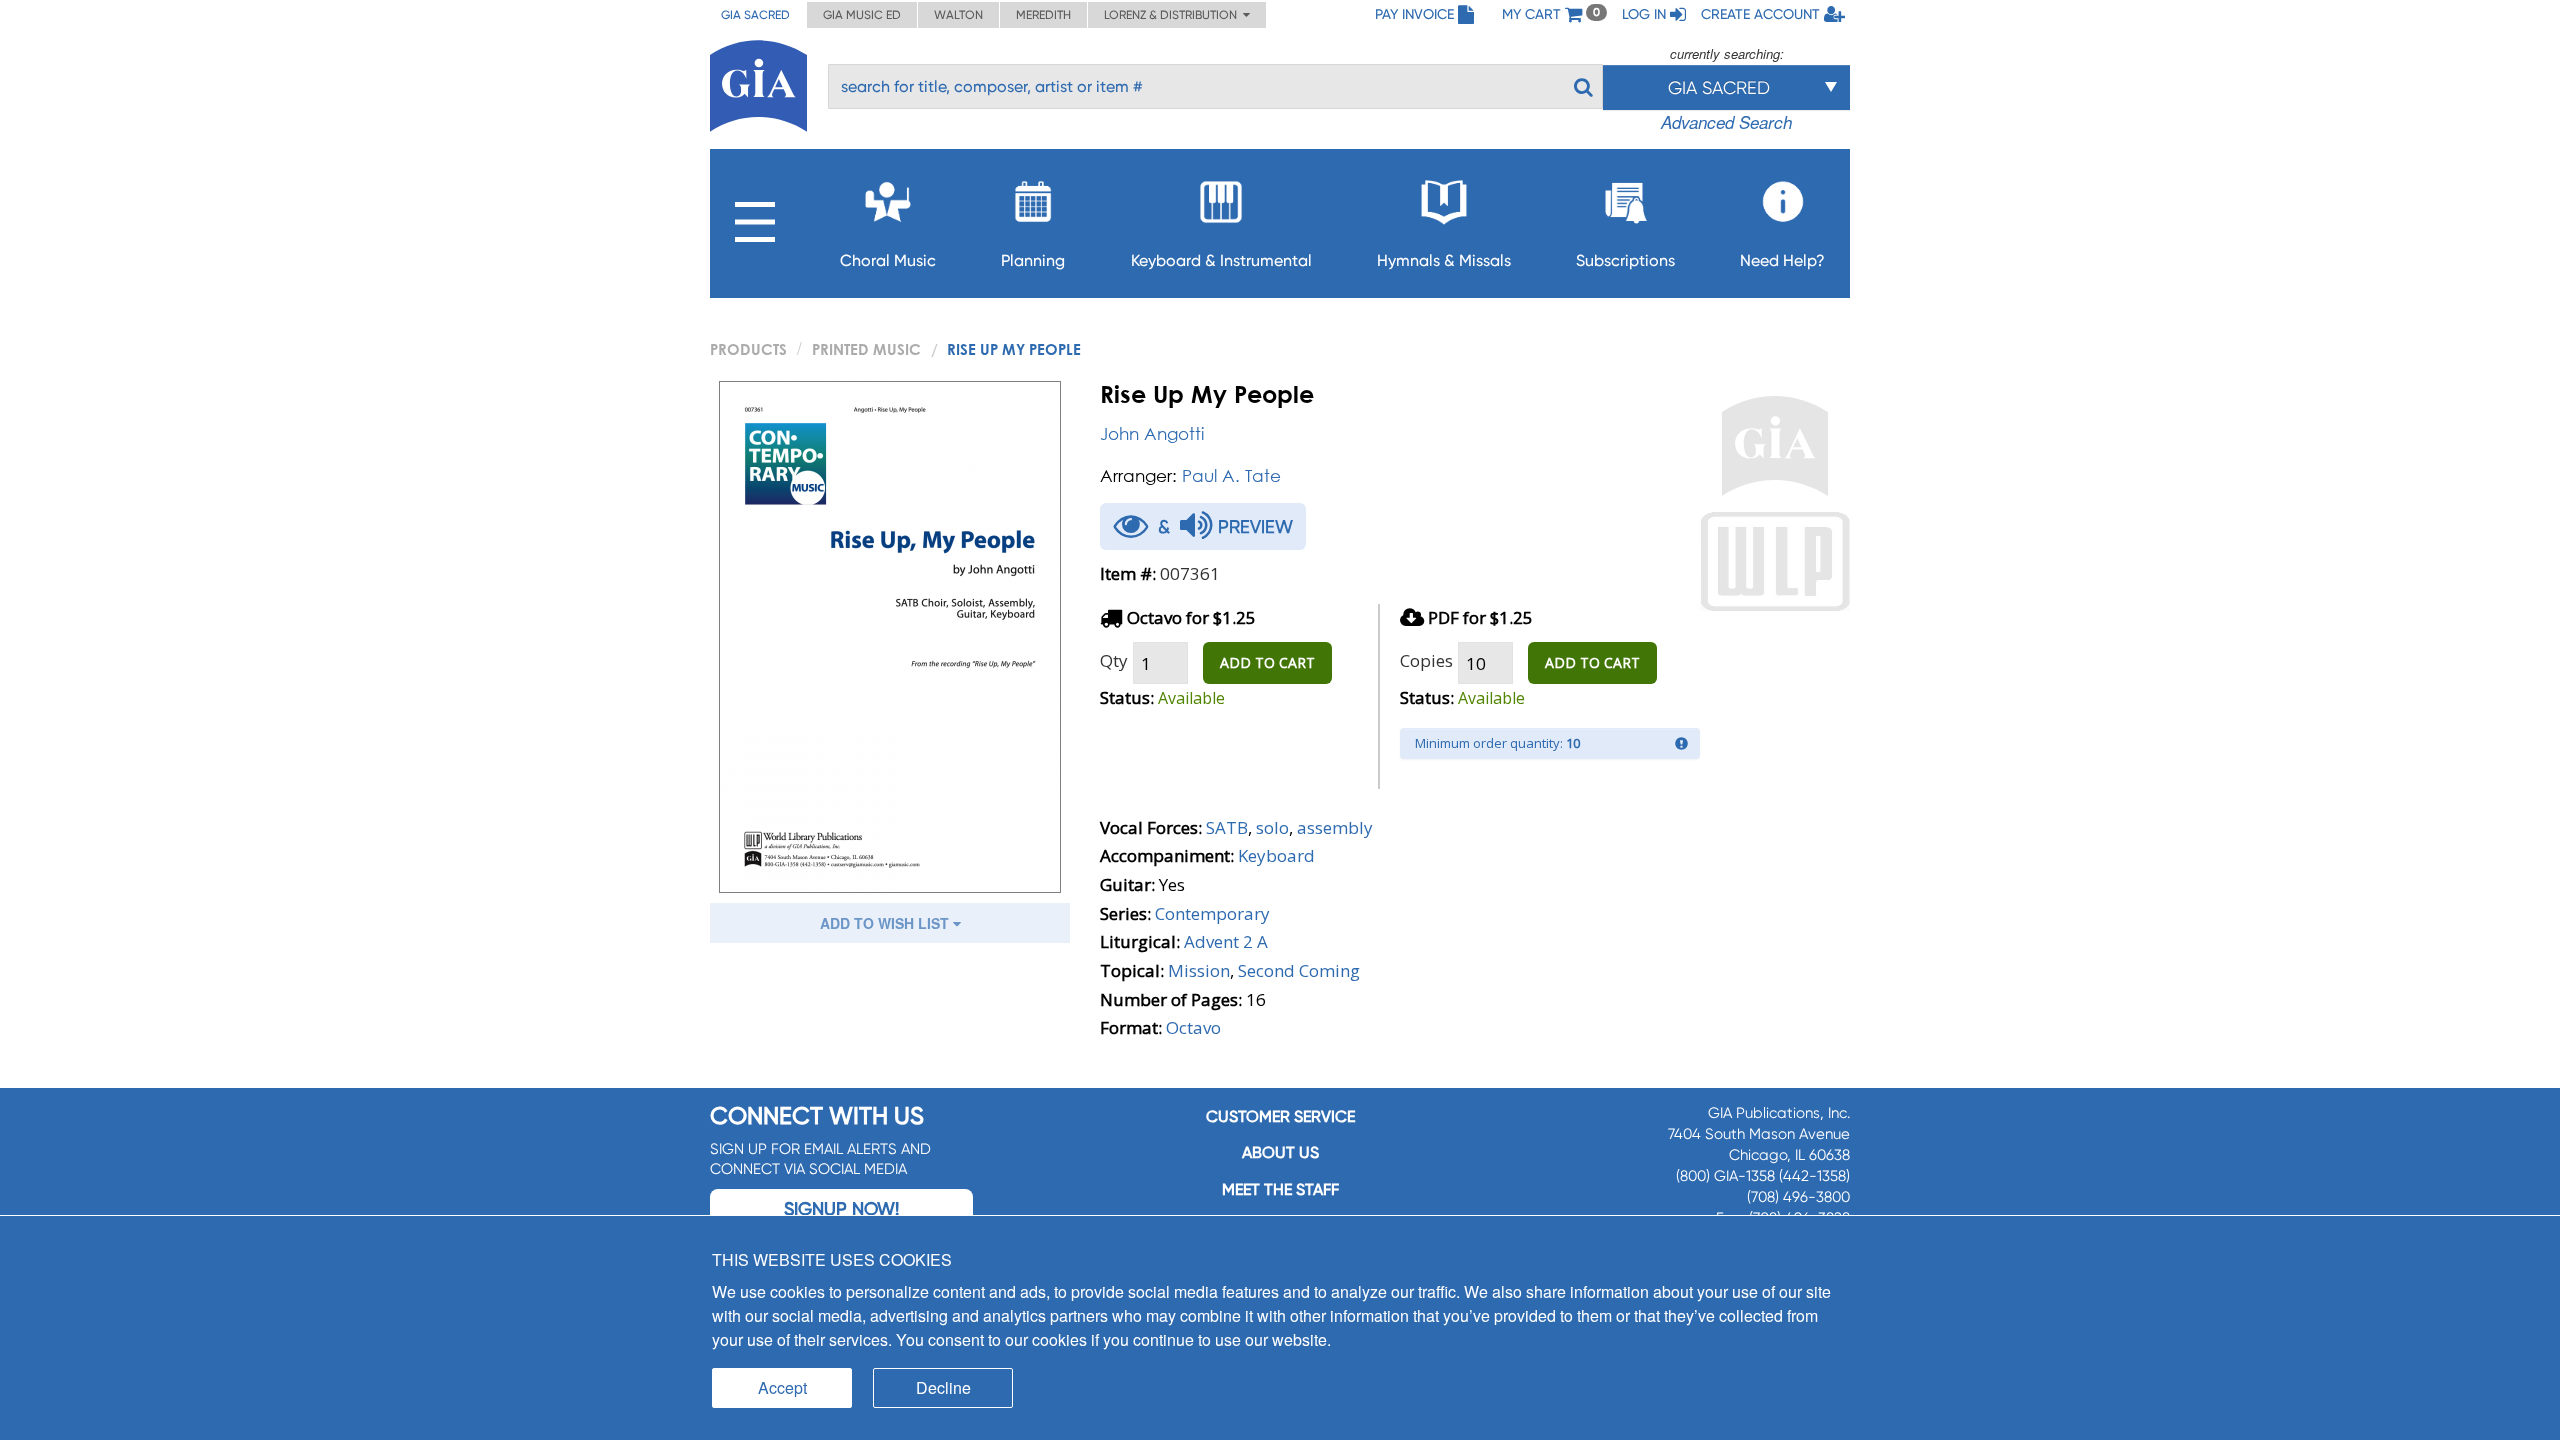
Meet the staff (1280, 1189)
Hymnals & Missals (1444, 260)
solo (1272, 827)
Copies (1426, 660)
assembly (1335, 827)
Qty (1114, 660)
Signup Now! (841, 1208)
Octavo (1193, 1027)
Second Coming (1299, 970)
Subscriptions (1625, 260)
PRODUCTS (748, 349)
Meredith (1043, 15)
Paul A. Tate (1231, 475)
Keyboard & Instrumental (1221, 260)
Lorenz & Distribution (1173, 15)
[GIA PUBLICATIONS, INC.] (758, 82)
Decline (943, 1387)
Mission (1199, 970)
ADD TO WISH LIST (886, 923)
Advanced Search (1726, 122)
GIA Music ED (862, 15)
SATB (1227, 827)
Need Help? (1782, 260)
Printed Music (866, 349)
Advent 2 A (1226, 941)
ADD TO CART (1267, 662)
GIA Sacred (755, 15)
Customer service (1280, 1116)
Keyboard (1276, 855)
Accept (782, 1387)
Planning (1033, 260)
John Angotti (1152, 433)
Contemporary (1212, 913)
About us (1280, 1152)
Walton (958, 15)
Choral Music (888, 260)
